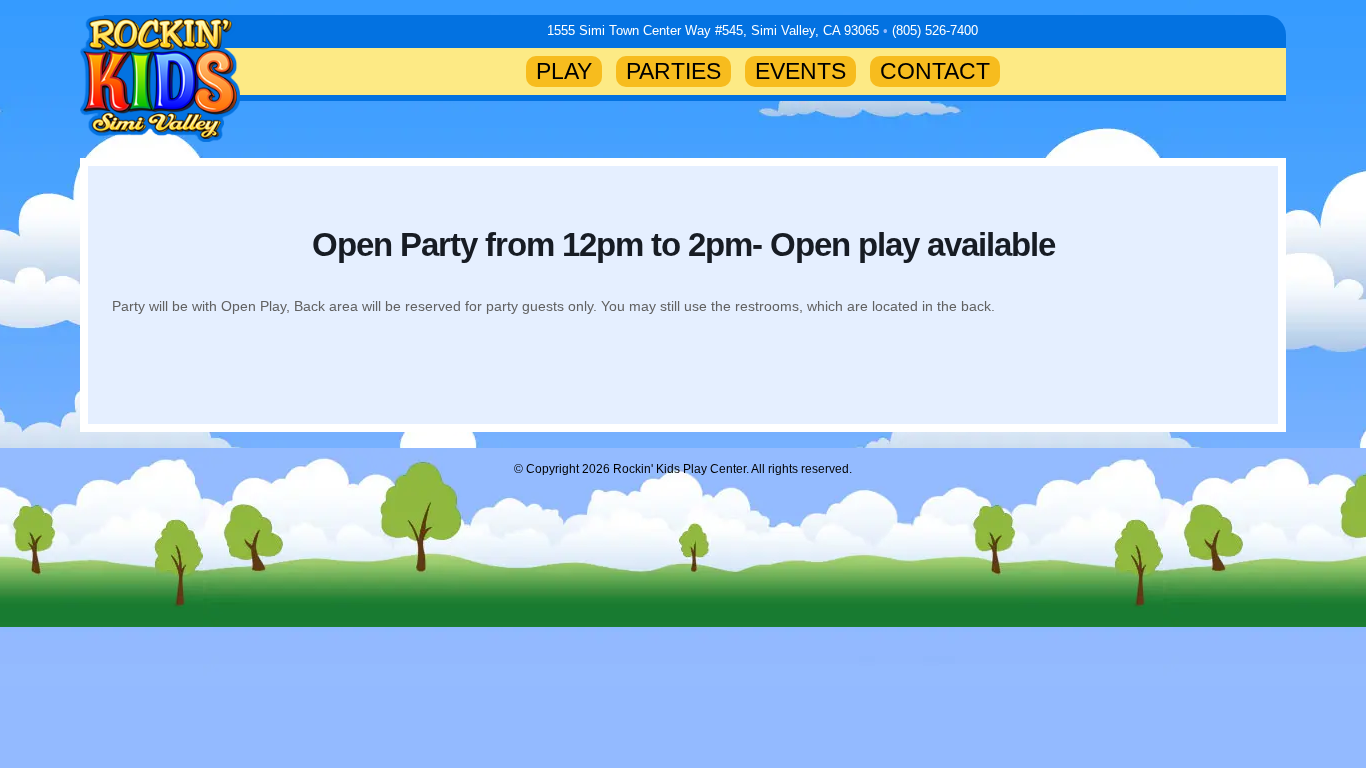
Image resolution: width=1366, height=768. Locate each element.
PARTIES (673, 71)
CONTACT (935, 71)
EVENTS (800, 71)
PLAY (564, 71)
